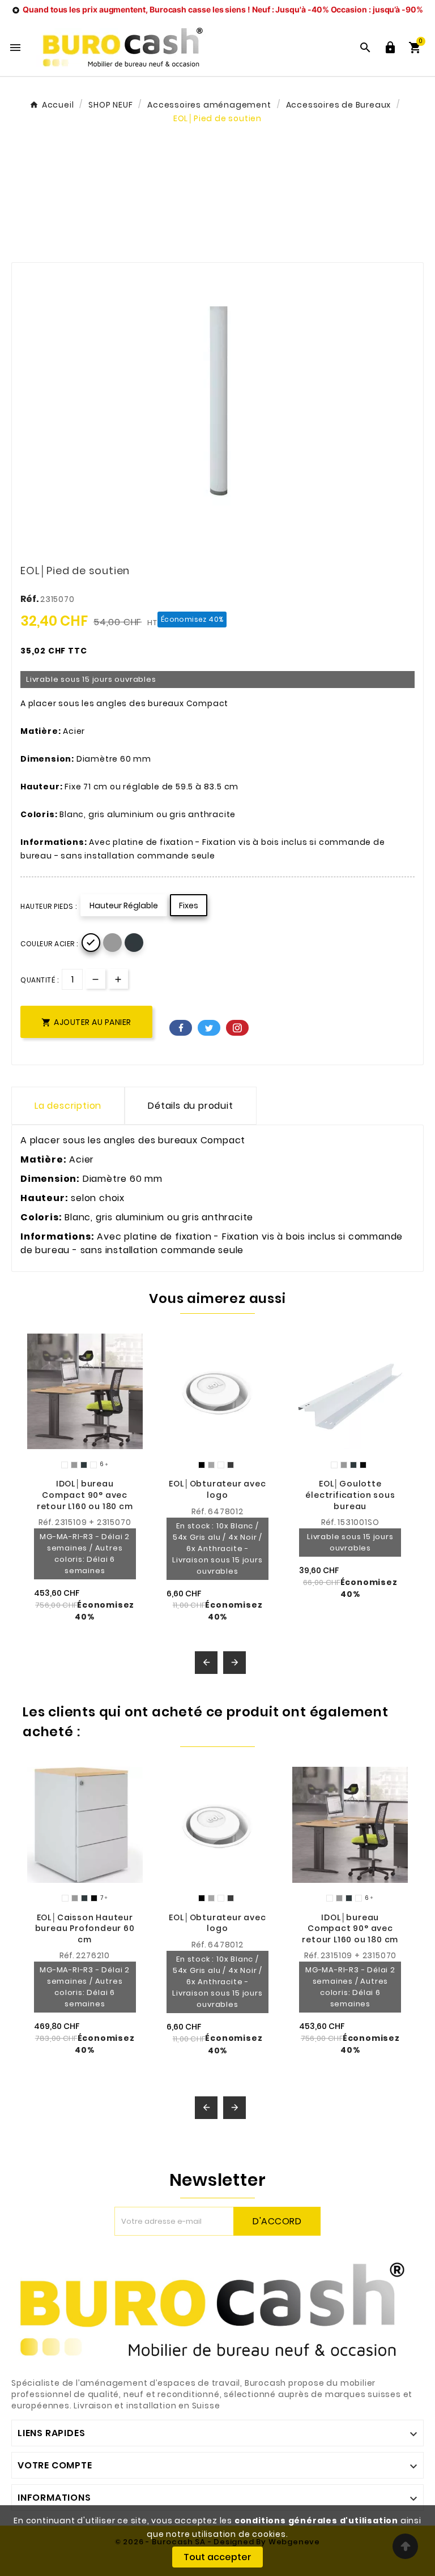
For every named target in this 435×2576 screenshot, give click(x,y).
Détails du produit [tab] (190, 1106)
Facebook (181, 1028)
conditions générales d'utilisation (316, 2521)
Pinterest (237, 1028)
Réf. (30, 599)
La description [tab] (68, 1106)
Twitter (209, 1028)
